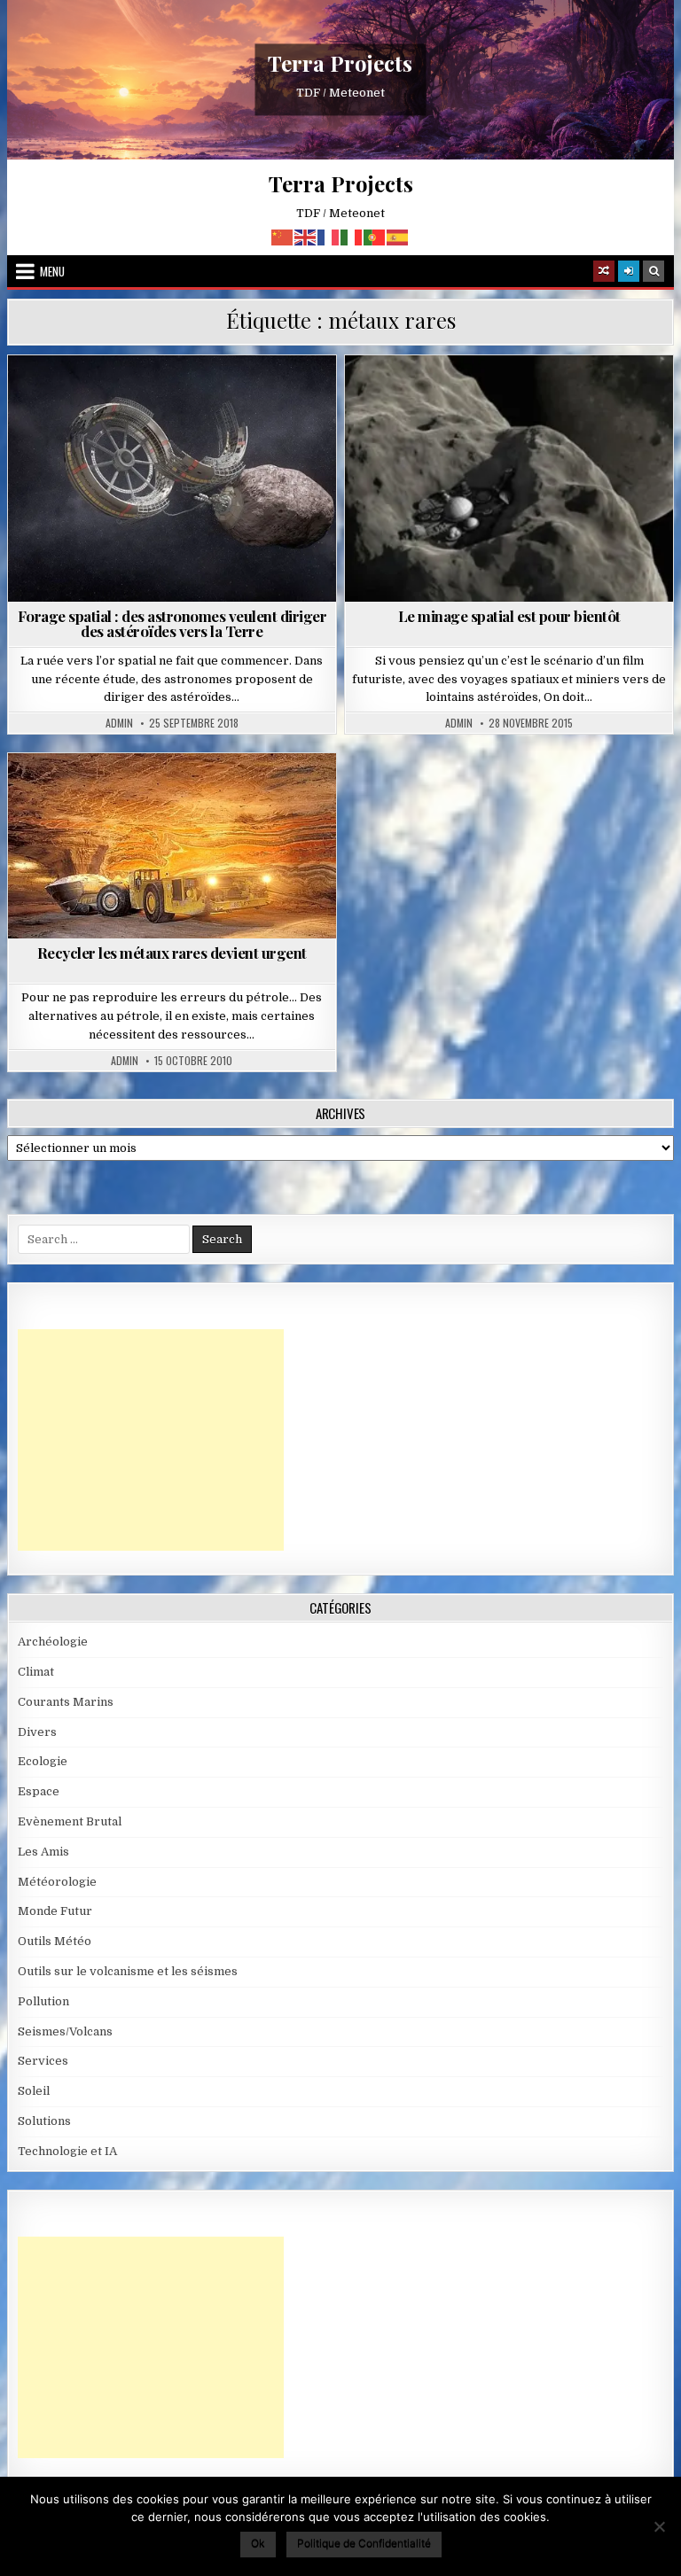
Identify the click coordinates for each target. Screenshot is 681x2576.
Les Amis (43, 1852)
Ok (258, 2543)
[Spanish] (398, 236)
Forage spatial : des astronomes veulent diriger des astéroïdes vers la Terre (172, 623)
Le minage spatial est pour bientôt (509, 616)
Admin (119, 723)
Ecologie (179, 796)
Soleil (34, 2091)
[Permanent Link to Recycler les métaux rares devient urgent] (172, 846)
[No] (659, 2526)
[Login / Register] (629, 271)
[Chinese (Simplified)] (283, 236)
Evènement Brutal (70, 1821)
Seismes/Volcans (65, 2031)
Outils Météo (55, 1941)
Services (43, 2061)
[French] (329, 236)
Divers (37, 1732)
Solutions (44, 2121)
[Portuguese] (375, 236)
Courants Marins (66, 1702)
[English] (306, 236)
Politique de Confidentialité (364, 2543)
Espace (180, 398)
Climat (36, 1672)
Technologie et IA (67, 2151)
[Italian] (352, 236)
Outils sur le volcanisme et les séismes (128, 1971)
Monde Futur (55, 1911)
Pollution (43, 2001)
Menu (52, 271)
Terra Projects (340, 63)
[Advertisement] (151, 1440)
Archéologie (53, 1642)
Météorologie (57, 1882)
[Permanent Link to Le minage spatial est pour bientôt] (509, 479)
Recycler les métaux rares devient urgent (172, 953)
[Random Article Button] (604, 271)
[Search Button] (654, 271)
